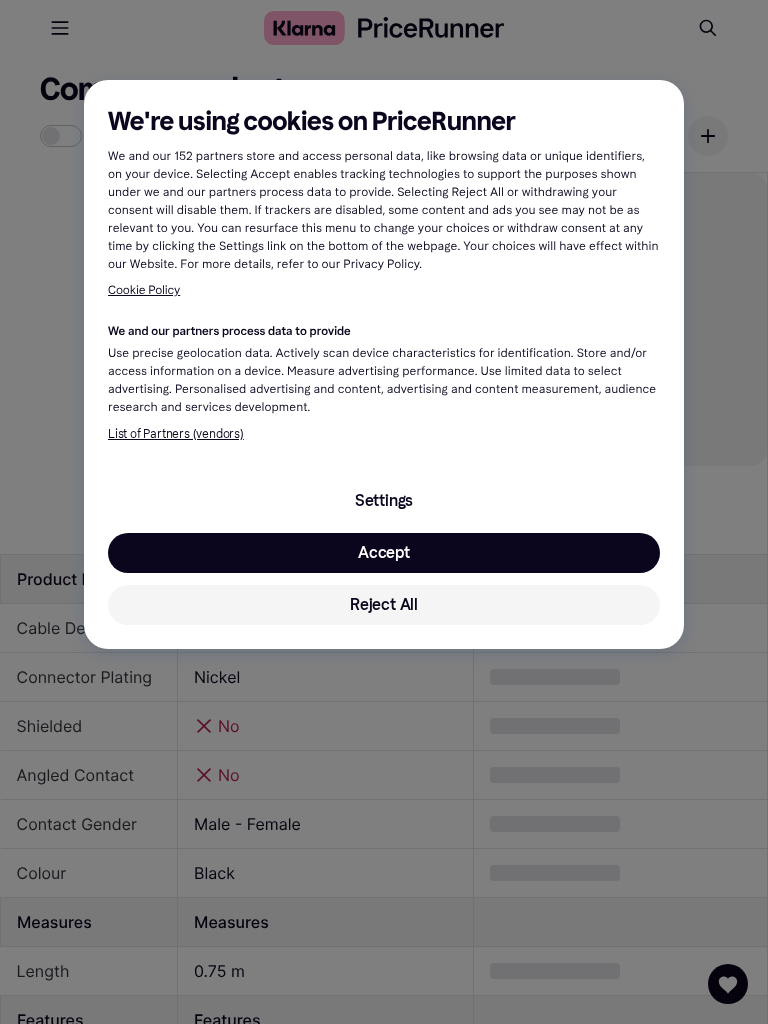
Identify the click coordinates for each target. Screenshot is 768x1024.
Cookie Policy (144, 291)
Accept (384, 552)
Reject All (384, 604)
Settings (384, 500)
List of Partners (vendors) (176, 434)
